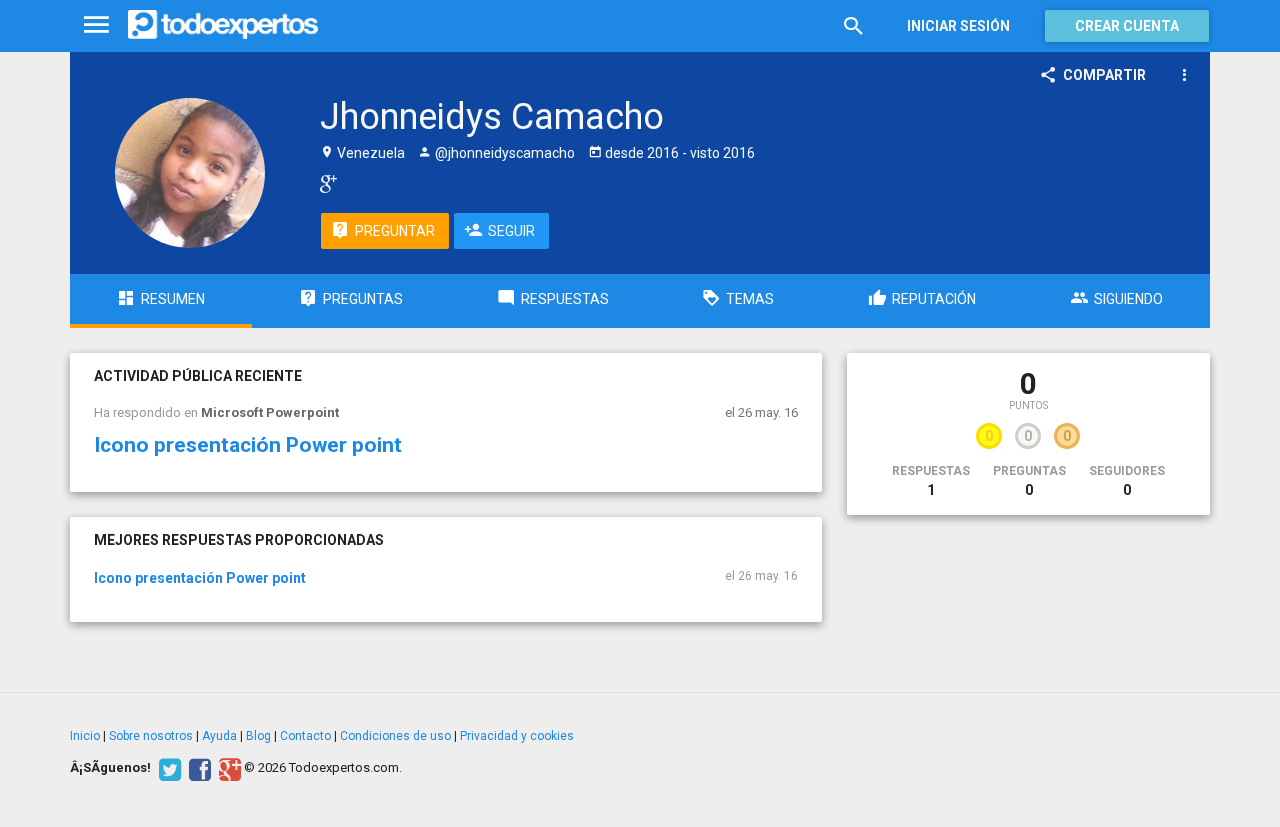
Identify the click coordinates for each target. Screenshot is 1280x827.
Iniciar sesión (958, 26)
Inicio (85, 736)
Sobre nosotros (151, 736)
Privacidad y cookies (517, 736)
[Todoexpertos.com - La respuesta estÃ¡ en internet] (223, 25)
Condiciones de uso (395, 736)
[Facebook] (197, 768)
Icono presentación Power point (248, 445)
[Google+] (227, 768)
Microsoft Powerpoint (270, 412)
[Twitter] (167, 768)
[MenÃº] (96, 25)
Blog (258, 736)
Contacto (305, 736)
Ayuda (219, 736)
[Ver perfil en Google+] (323, 183)
